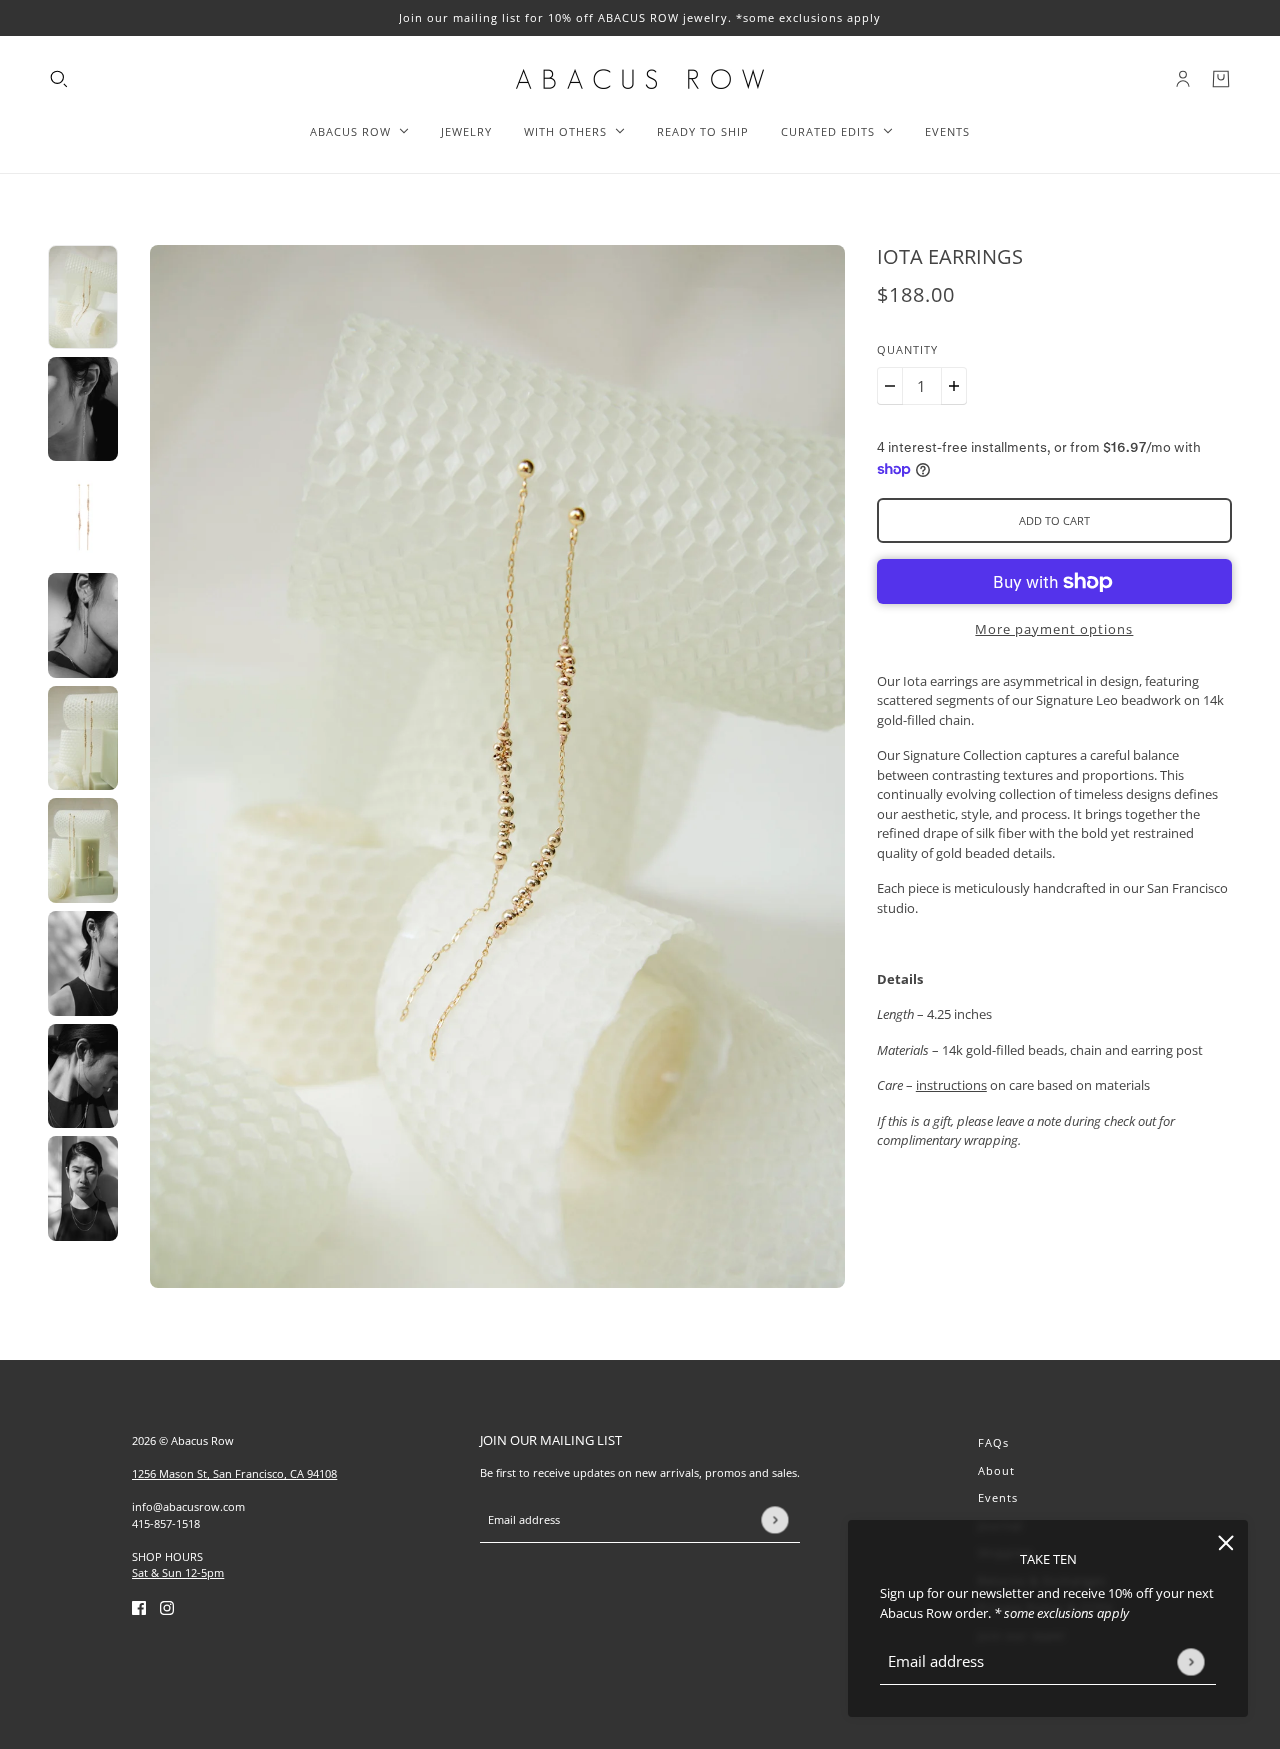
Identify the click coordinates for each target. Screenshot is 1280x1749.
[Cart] (1221, 79)
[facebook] (139, 1608)
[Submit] (1190, 1661)
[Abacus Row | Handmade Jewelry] (640, 79)
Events (998, 1497)
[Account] (1183, 79)
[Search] (59, 79)
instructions (951, 1085)
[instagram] (167, 1608)
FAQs (993, 1442)
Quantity (907, 349)
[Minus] (890, 386)
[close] (1226, 1542)
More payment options (1054, 629)
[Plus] (954, 386)
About (996, 1470)
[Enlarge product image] (497, 766)
